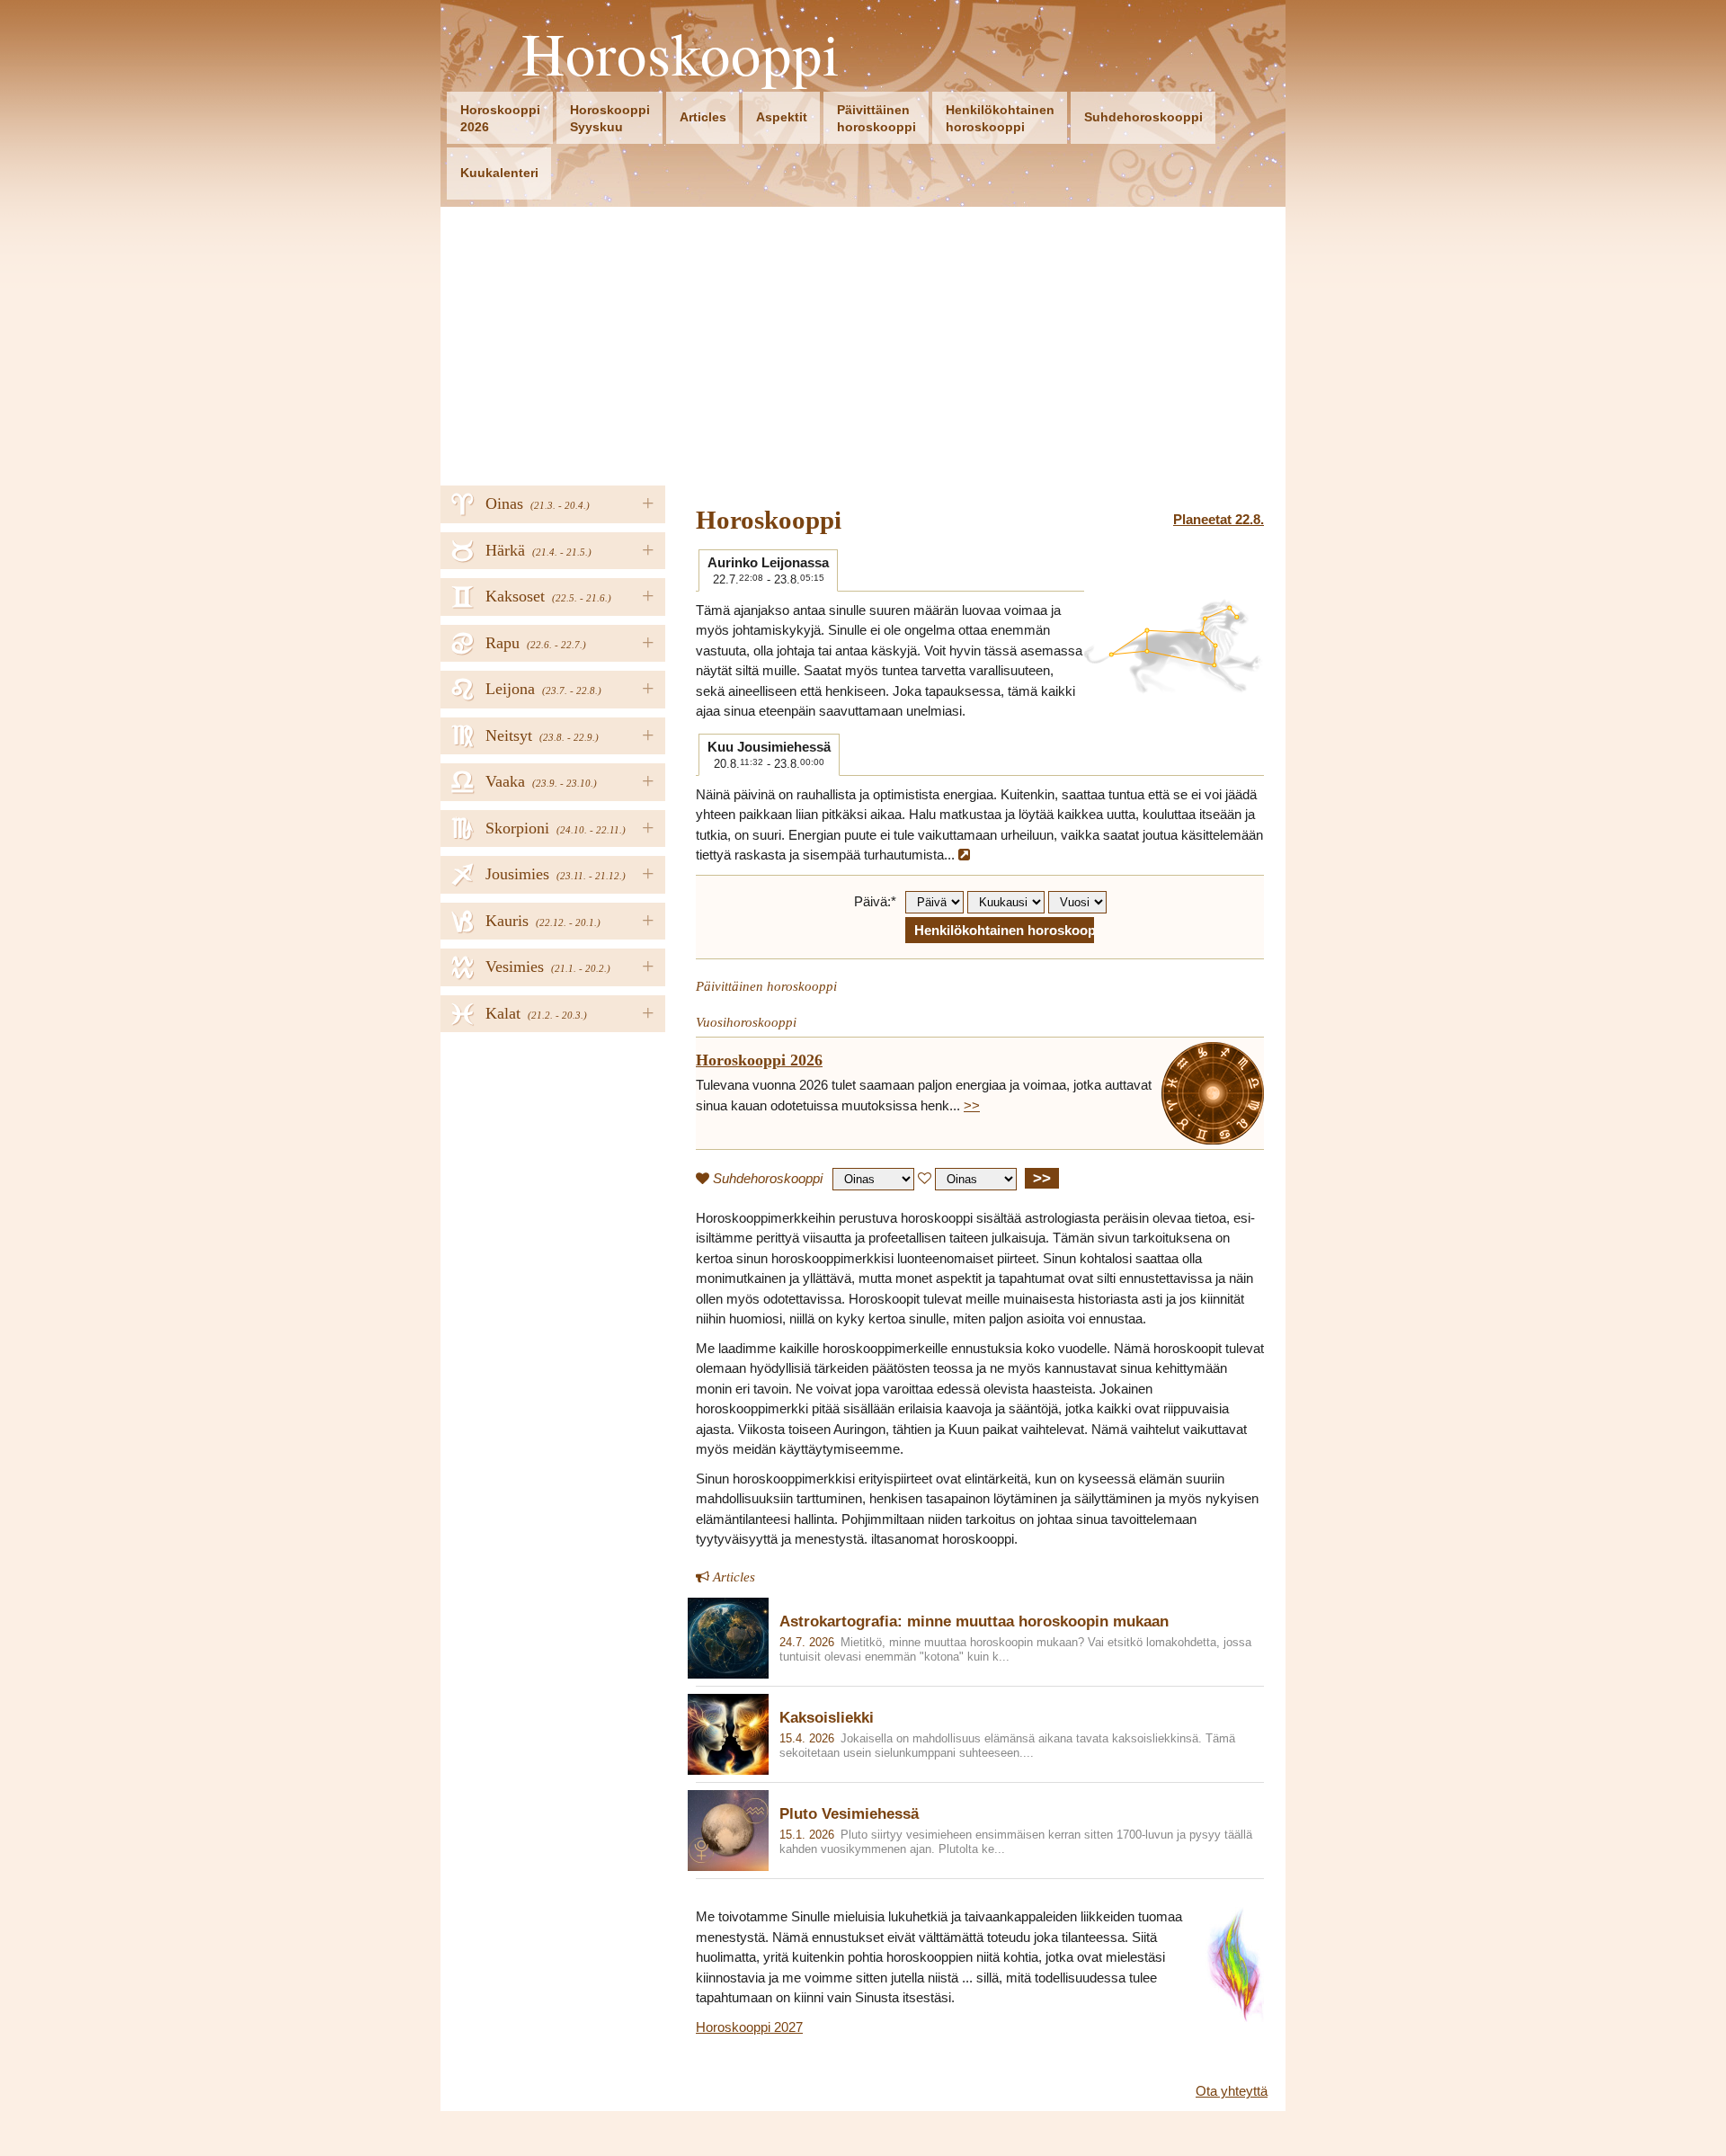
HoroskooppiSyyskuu (610, 118)
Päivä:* (875, 901)
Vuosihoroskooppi (746, 1022)
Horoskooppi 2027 (749, 2027)
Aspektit (782, 117)
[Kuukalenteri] (964, 855)
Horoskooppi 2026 (759, 1060)
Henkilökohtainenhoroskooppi (1000, 118)
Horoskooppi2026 (500, 118)
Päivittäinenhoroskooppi (876, 118)
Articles (703, 117)
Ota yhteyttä (1232, 2091)
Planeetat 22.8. (1219, 519)
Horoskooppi (681, 53)
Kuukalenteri (499, 173)
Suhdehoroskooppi (1143, 117)
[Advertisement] (863, 342)
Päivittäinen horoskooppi (766, 986)
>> (972, 1105)
